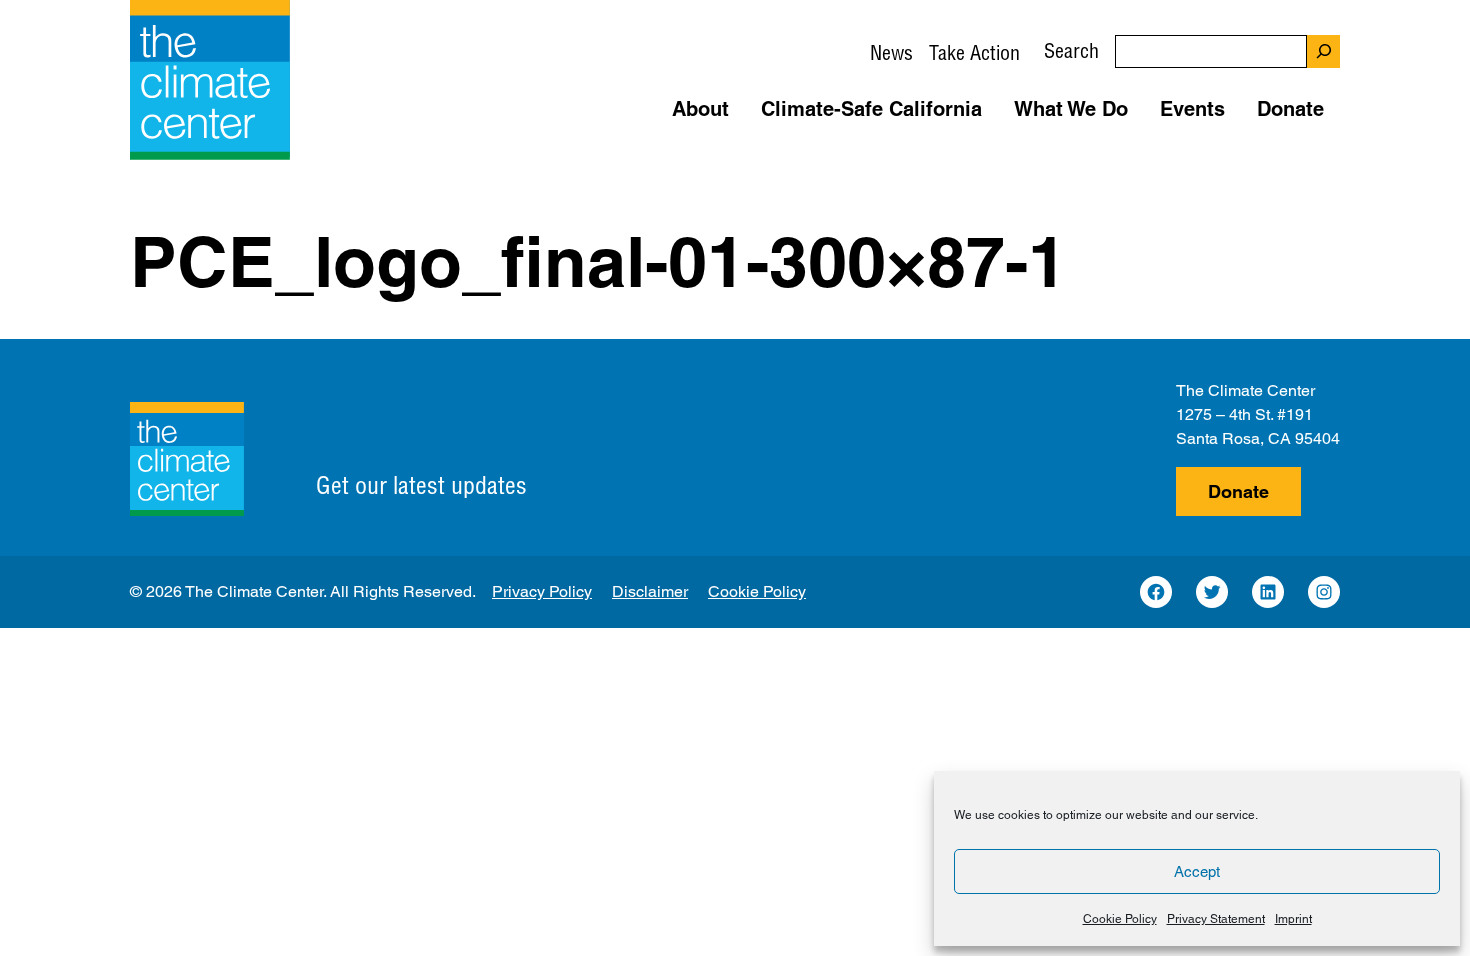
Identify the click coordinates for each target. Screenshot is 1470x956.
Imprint (1293, 919)
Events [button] (1192, 109)
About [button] (700, 109)
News (891, 52)
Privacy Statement (1216, 919)
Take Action (974, 52)
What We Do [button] (1071, 109)
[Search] (1323, 51)
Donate (1238, 491)
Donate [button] (1290, 109)
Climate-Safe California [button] (871, 109)
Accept (1197, 871)
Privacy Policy (542, 591)
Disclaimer (650, 591)
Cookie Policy (1120, 919)
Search (1071, 50)
